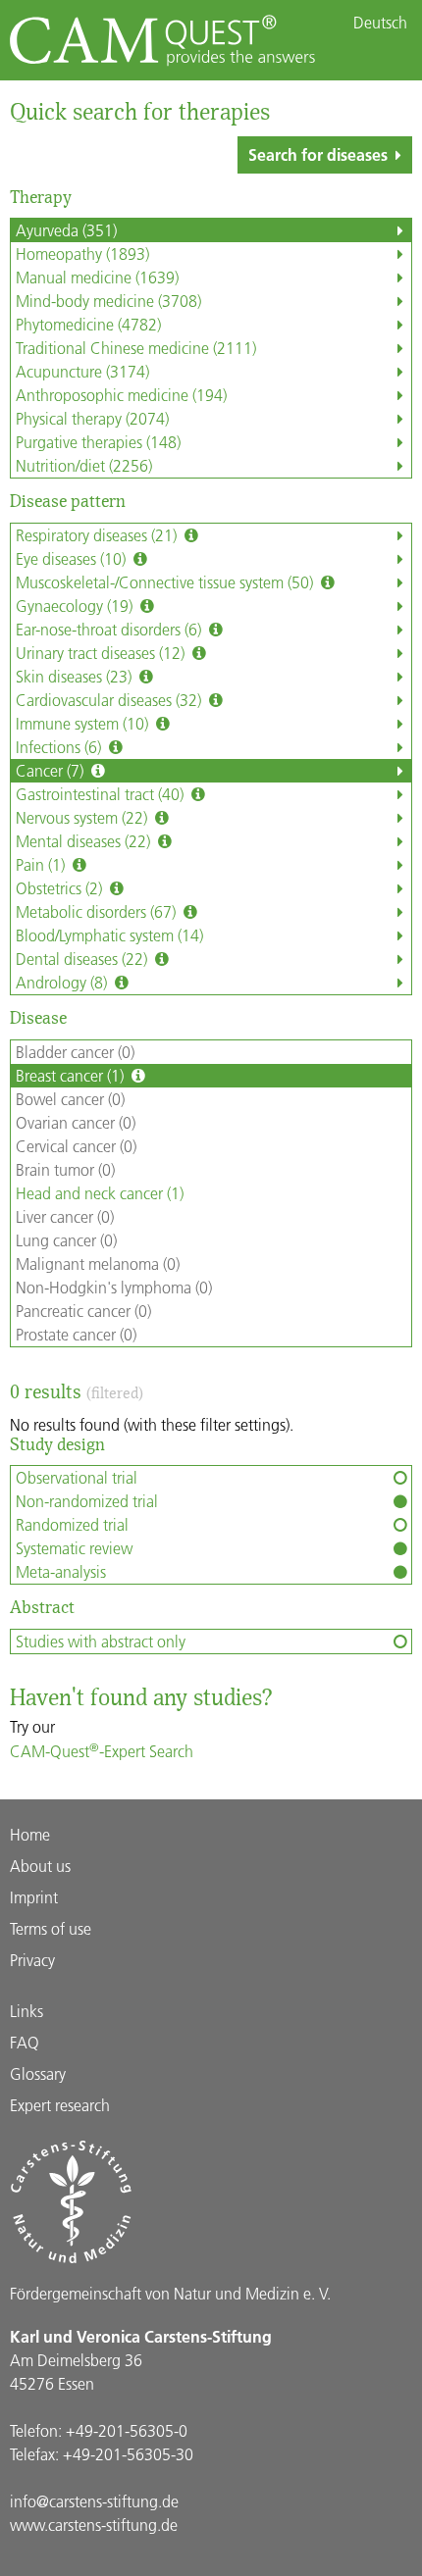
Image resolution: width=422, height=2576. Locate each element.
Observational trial (77, 1477)
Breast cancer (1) (72, 1075)
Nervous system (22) (83, 817)
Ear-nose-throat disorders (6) (110, 629)
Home (30, 1834)
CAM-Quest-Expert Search (102, 1751)
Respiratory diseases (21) (98, 535)
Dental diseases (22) (83, 959)
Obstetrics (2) (61, 888)
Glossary (38, 2073)
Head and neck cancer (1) (100, 1193)
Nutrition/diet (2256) (84, 465)
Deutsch (380, 23)
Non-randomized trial (87, 1501)
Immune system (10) (84, 723)
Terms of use (51, 1928)
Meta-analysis (61, 1571)
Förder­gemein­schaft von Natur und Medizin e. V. (170, 2293)
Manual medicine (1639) (97, 277)
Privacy (32, 1960)
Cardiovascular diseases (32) (110, 700)
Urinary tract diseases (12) (102, 653)
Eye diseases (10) (73, 558)
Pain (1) (42, 864)
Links (26, 2011)
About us (40, 1866)
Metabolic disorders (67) (98, 911)
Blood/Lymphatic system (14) (109, 935)
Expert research (60, 2105)
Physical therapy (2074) (92, 418)
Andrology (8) (63, 982)
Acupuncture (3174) (82, 371)
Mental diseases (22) (85, 841)
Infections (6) (60, 747)
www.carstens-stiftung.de (94, 2525)
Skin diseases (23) (76, 676)
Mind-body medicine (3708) (108, 301)
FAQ (25, 2042)
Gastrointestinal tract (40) (102, 794)
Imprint (34, 1897)
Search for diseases (318, 154)
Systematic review (74, 1548)
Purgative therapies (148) (98, 442)
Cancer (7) (52, 770)
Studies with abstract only (101, 1641)
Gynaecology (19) (76, 606)
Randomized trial (72, 1524)
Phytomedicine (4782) (88, 324)
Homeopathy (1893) (82, 253)
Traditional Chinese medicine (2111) (136, 348)
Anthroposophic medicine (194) (121, 395)
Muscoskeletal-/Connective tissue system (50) (166, 582)
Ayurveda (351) (66, 230)
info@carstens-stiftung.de (94, 2501)
